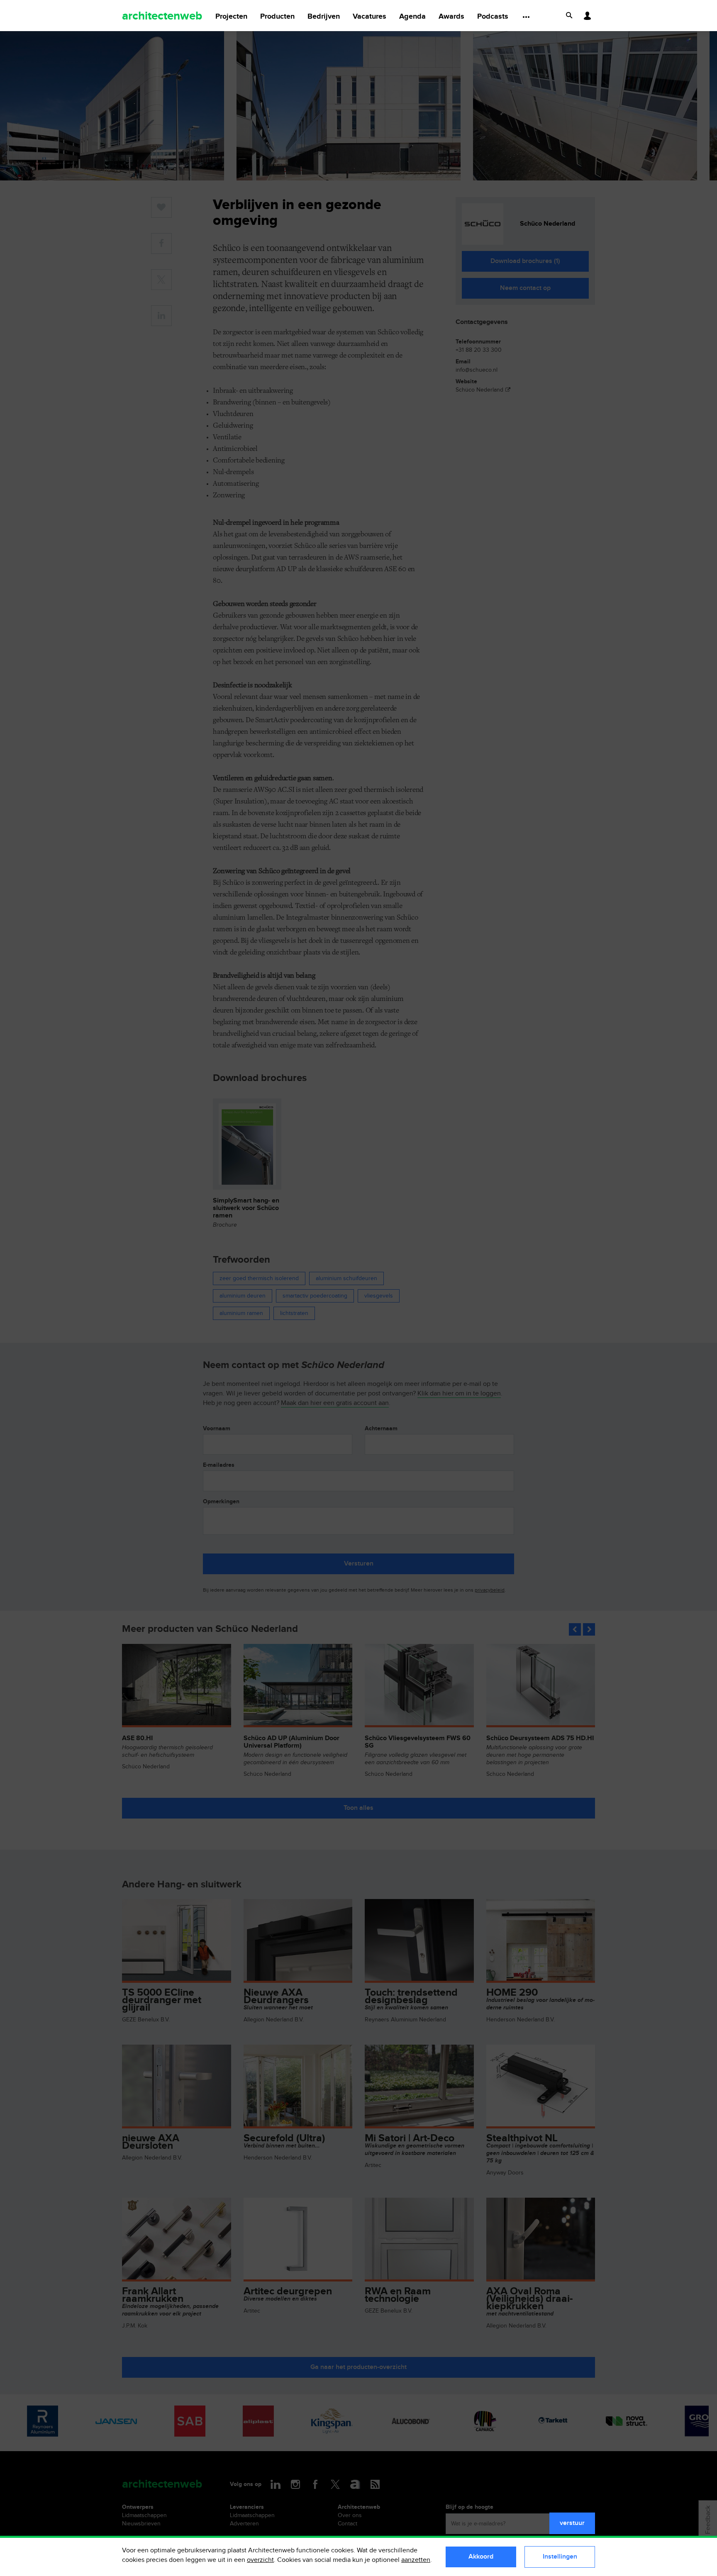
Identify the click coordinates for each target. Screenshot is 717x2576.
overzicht (260, 2560)
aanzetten (416, 2560)
